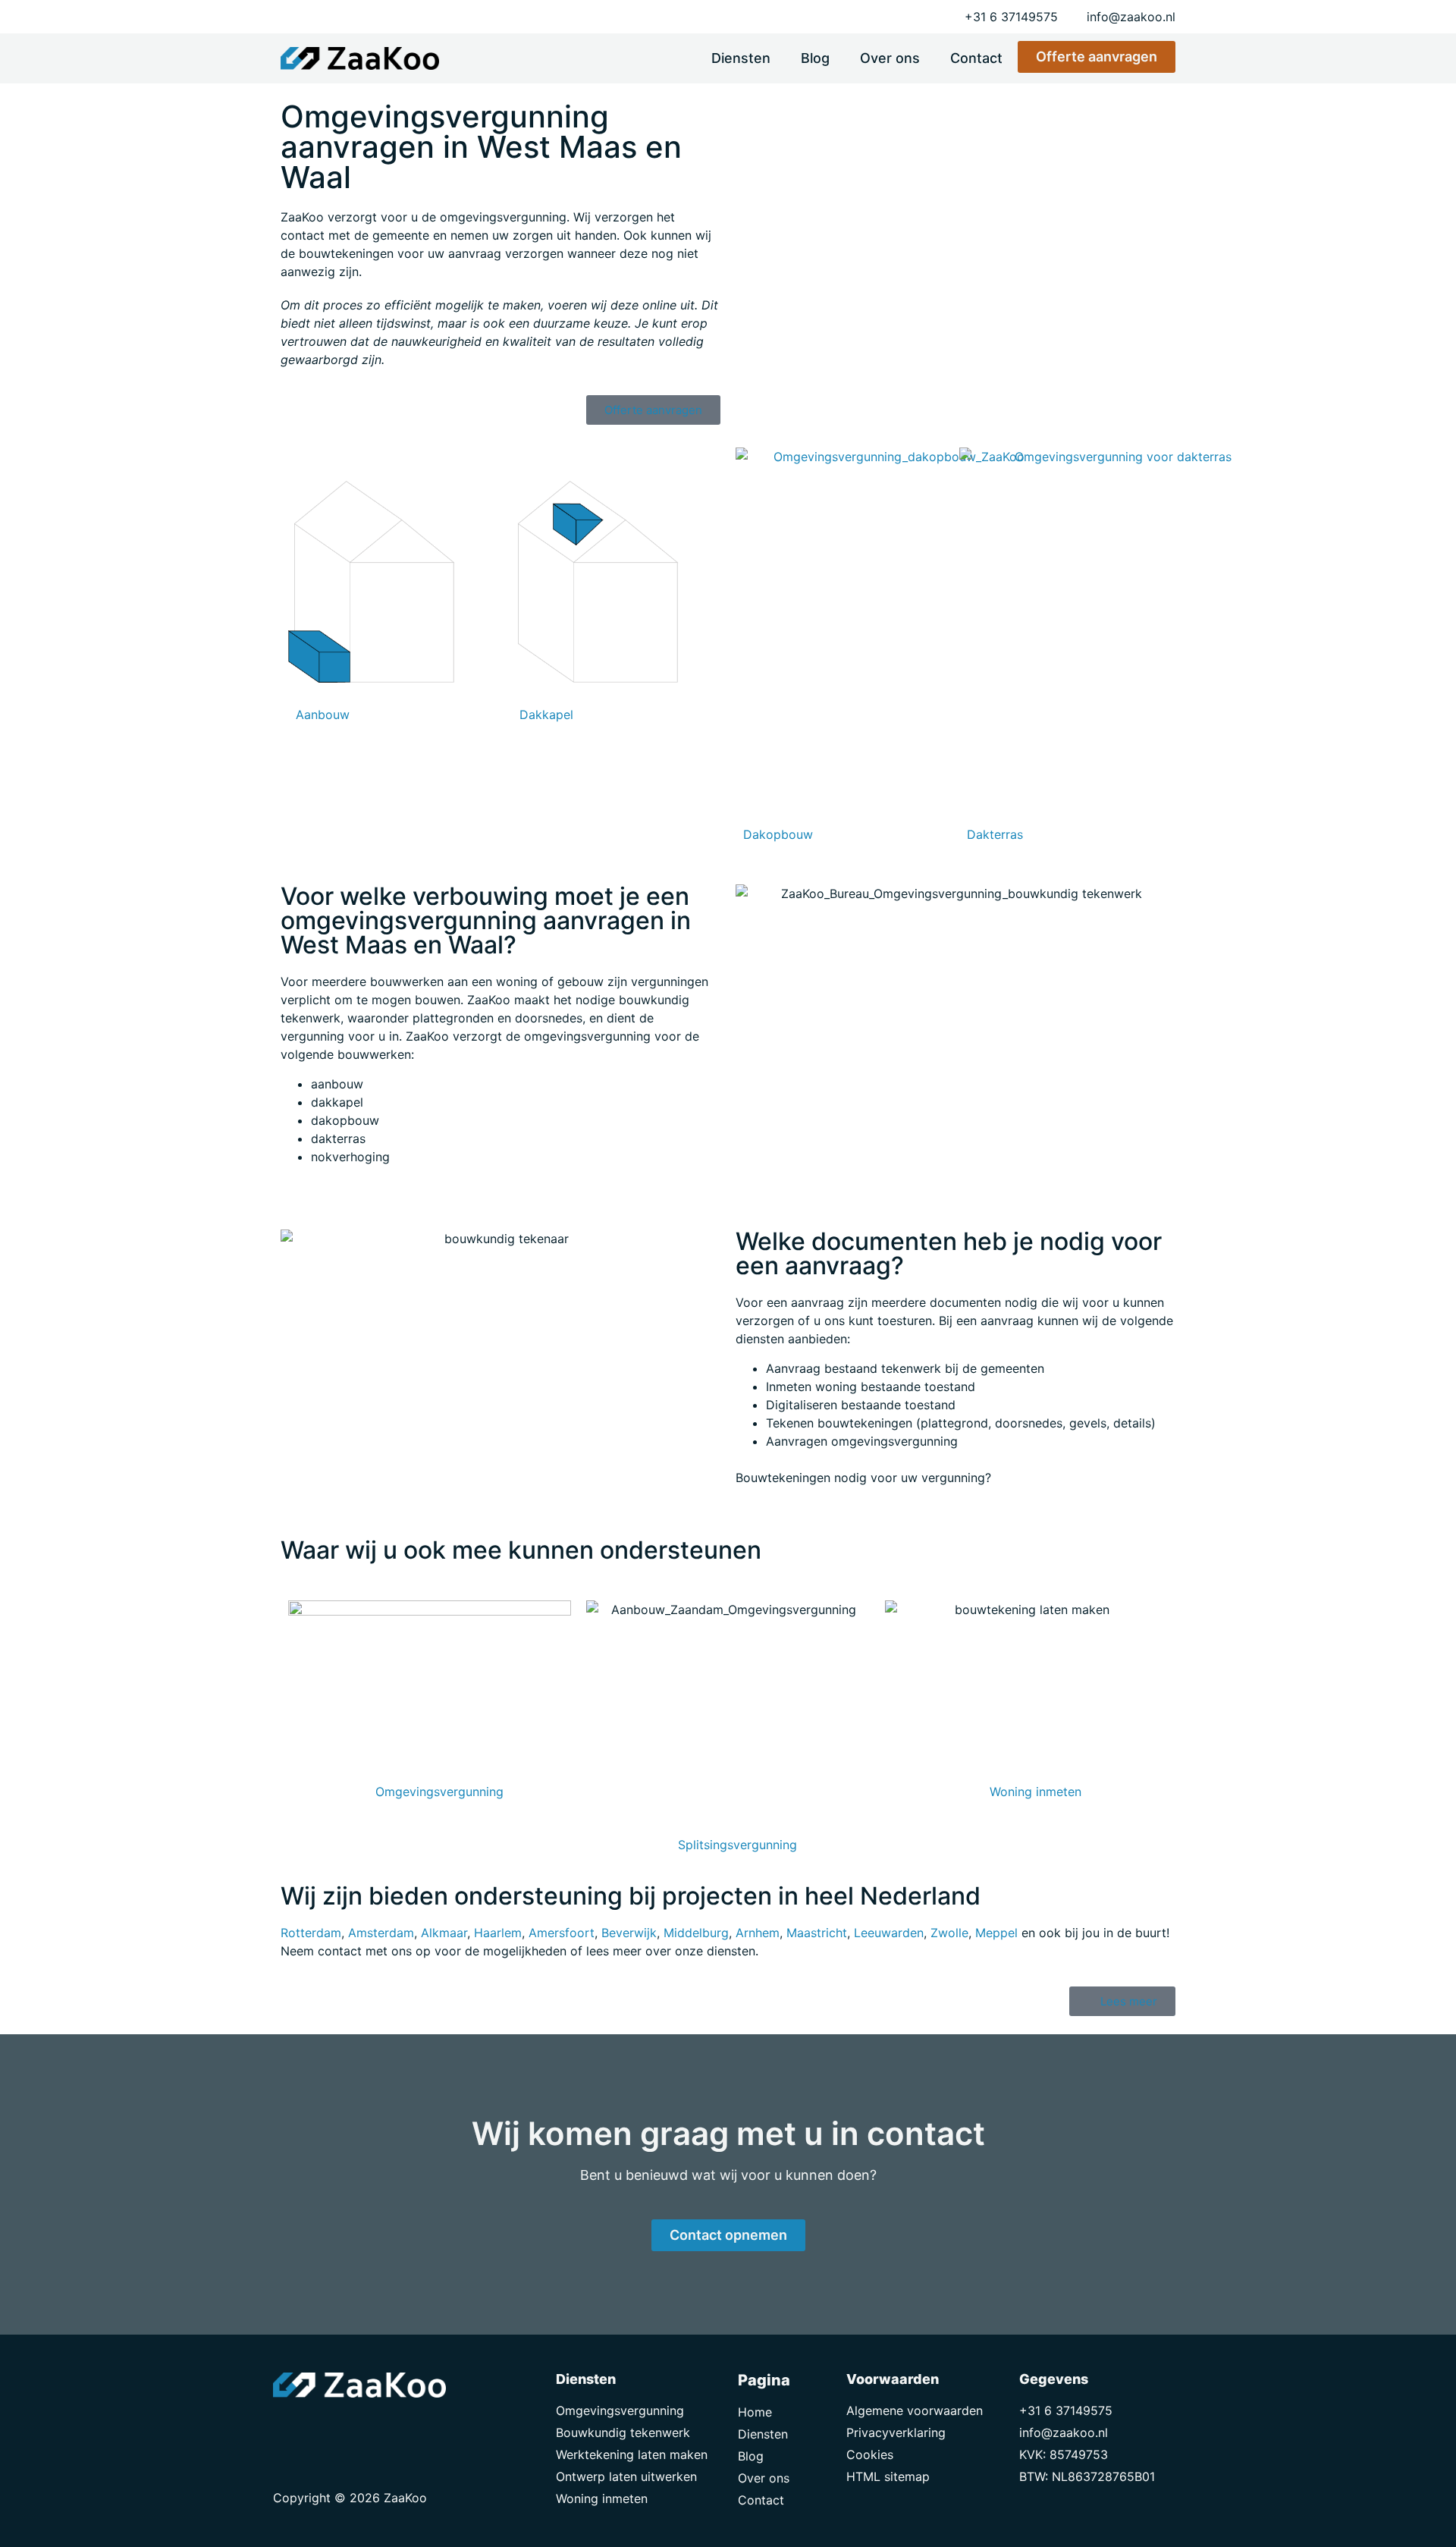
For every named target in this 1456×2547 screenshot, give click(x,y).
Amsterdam (381, 1933)
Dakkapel (546, 714)
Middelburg (696, 1933)
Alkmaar (444, 1933)
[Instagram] (356, 2428)
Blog (815, 58)
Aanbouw (323, 714)
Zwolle (949, 1933)
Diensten (741, 58)
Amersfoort (562, 1933)
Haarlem (498, 1933)
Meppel (996, 1933)
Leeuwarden (889, 1933)
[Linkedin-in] (322, 2428)
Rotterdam (311, 1933)
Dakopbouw (778, 834)
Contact (976, 58)
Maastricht (817, 1933)
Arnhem (758, 1933)
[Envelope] (288, 2428)
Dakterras (995, 834)
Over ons (890, 58)
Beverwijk (629, 1933)
